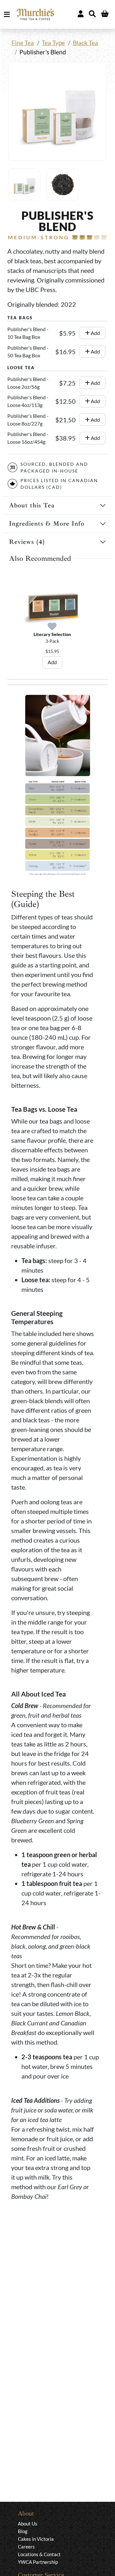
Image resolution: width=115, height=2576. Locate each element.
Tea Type (53, 43)
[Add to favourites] (52, 627)
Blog (23, 2531)
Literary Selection (52, 634)
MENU (8, 14)
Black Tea (85, 43)
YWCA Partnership (38, 2562)
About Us (28, 2524)
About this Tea (32, 505)
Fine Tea (23, 43)
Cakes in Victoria (36, 2539)
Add (95, 333)
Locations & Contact (39, 2554)
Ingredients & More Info (47, 524)
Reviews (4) (27, 542)
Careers (26, 2547)
